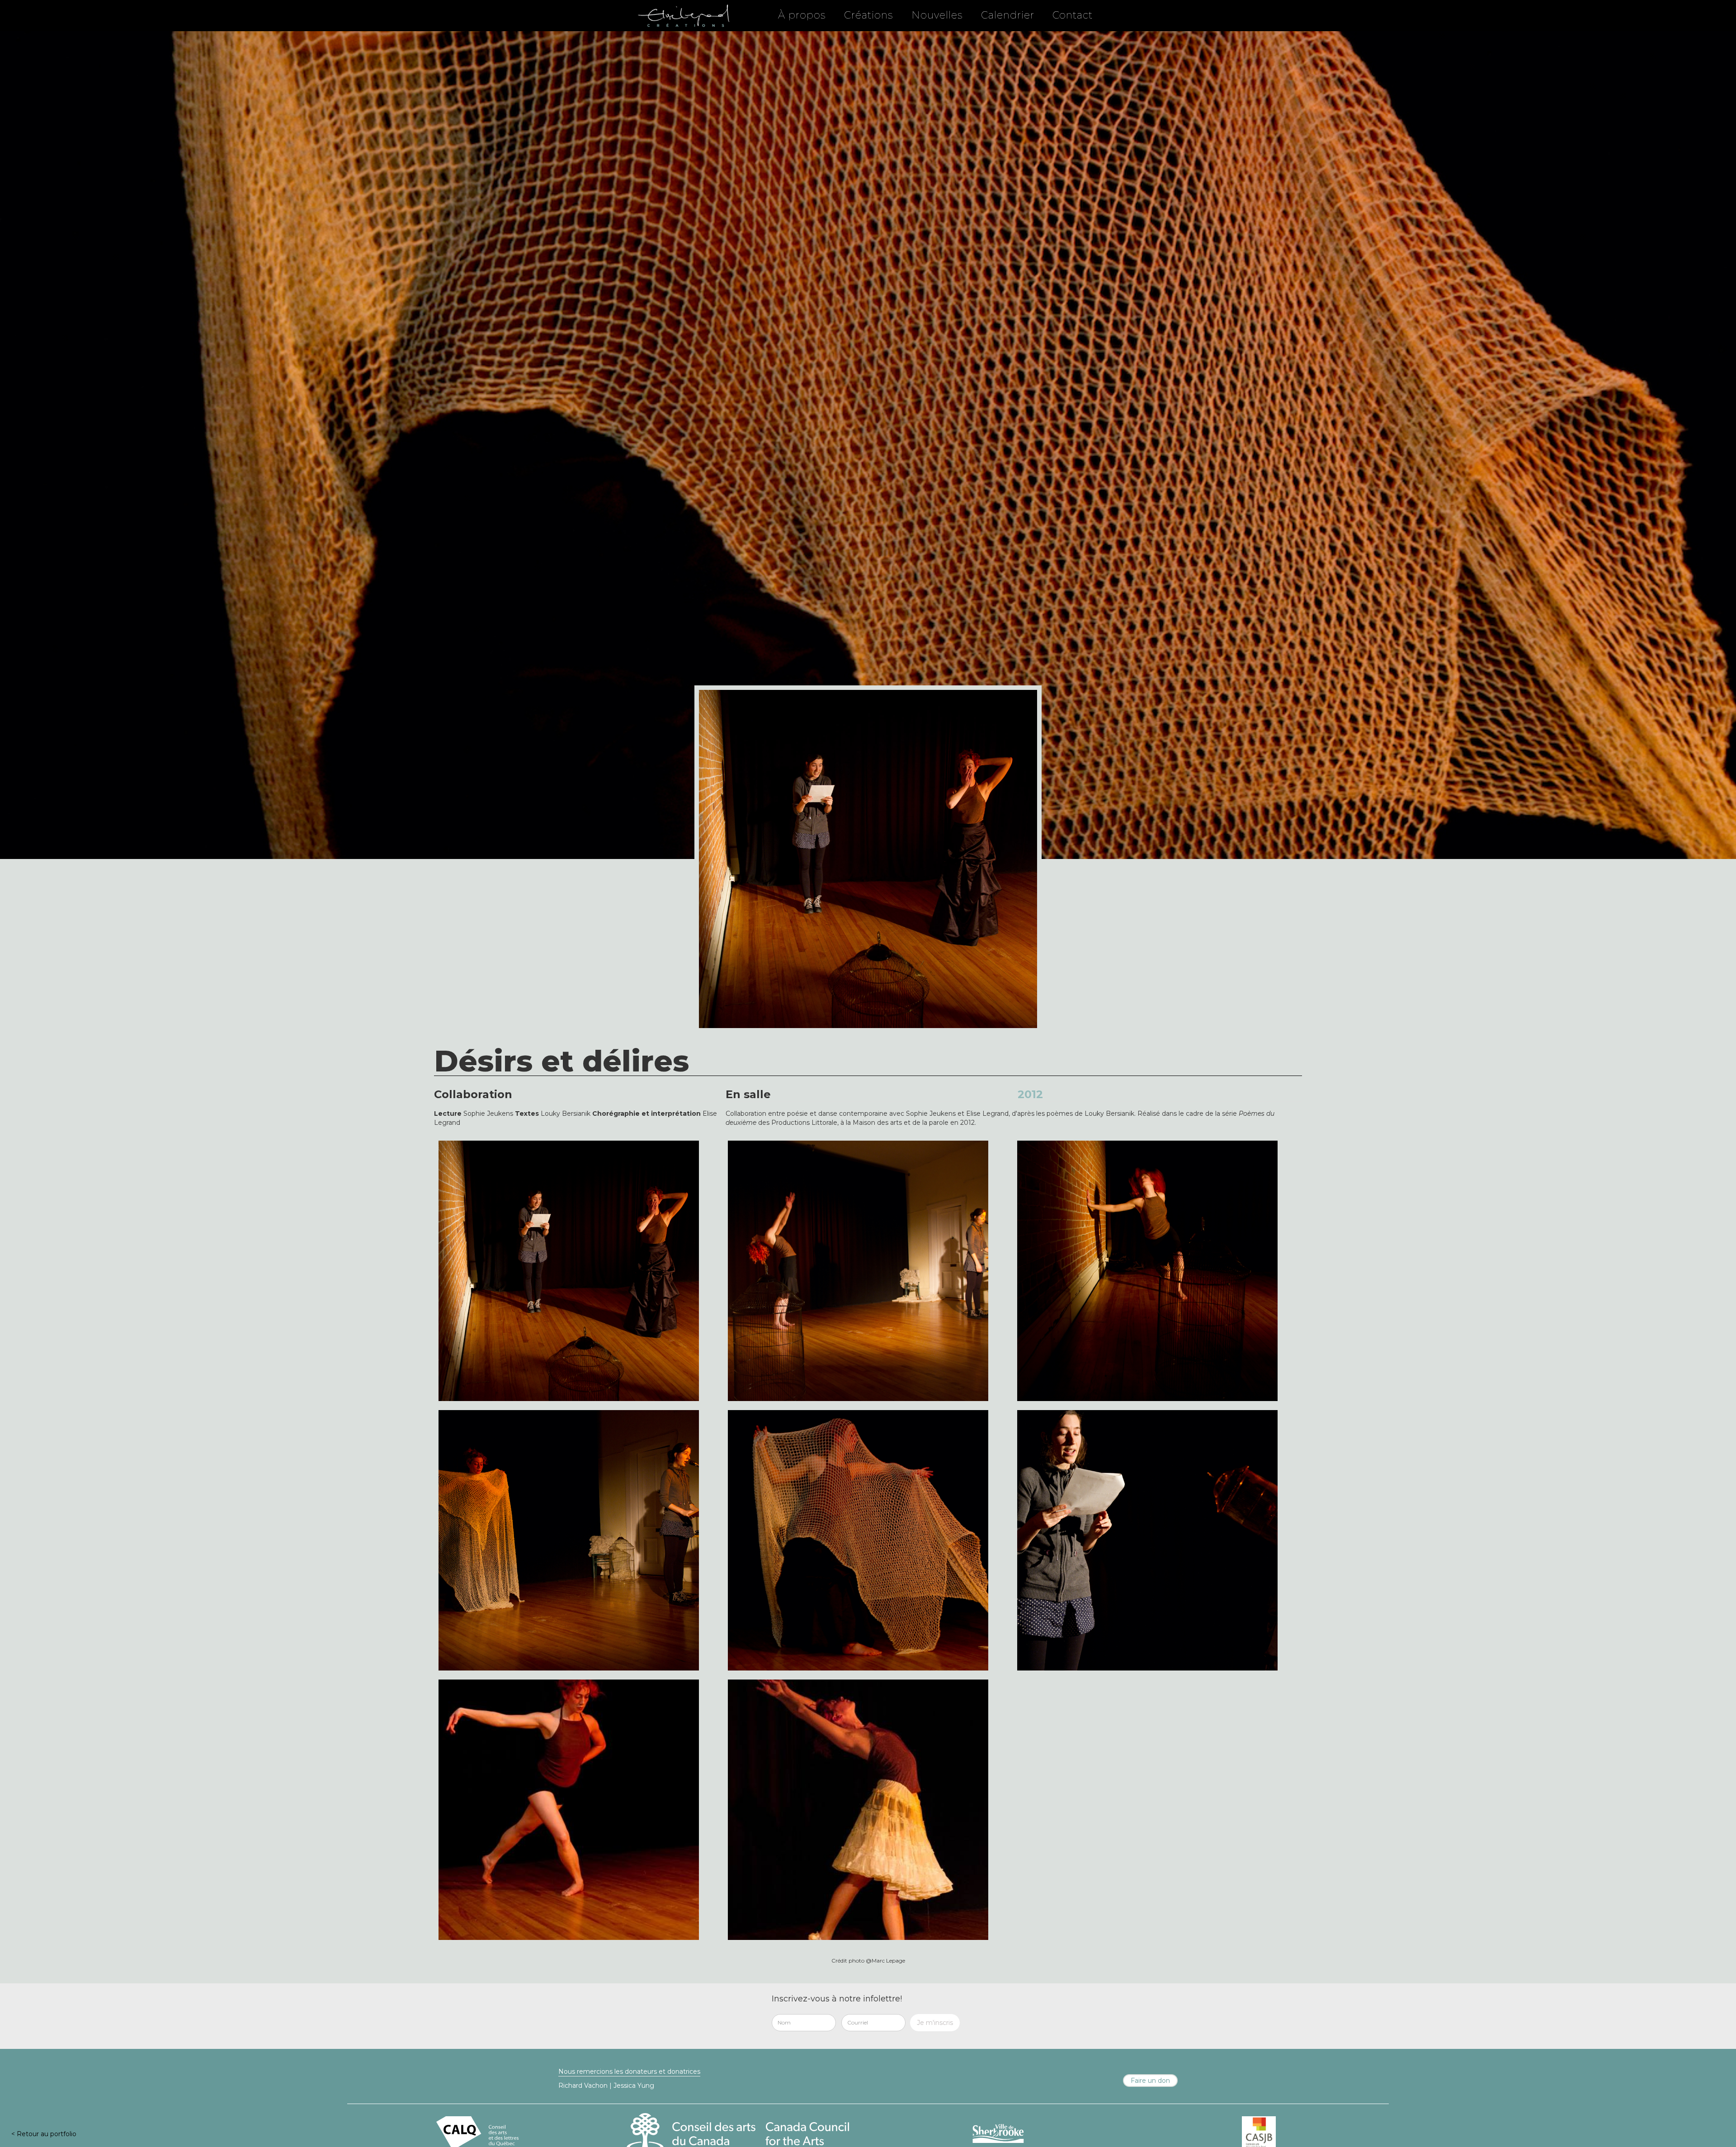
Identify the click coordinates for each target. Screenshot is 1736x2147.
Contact (1073, 15)
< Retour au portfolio (44, 2134)
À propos (802, 15)
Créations (869, 15)
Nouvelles (937, 15)
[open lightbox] (569, 1271)
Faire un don (1150, 2081)
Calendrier (1008, 15)
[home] (683, 15)
